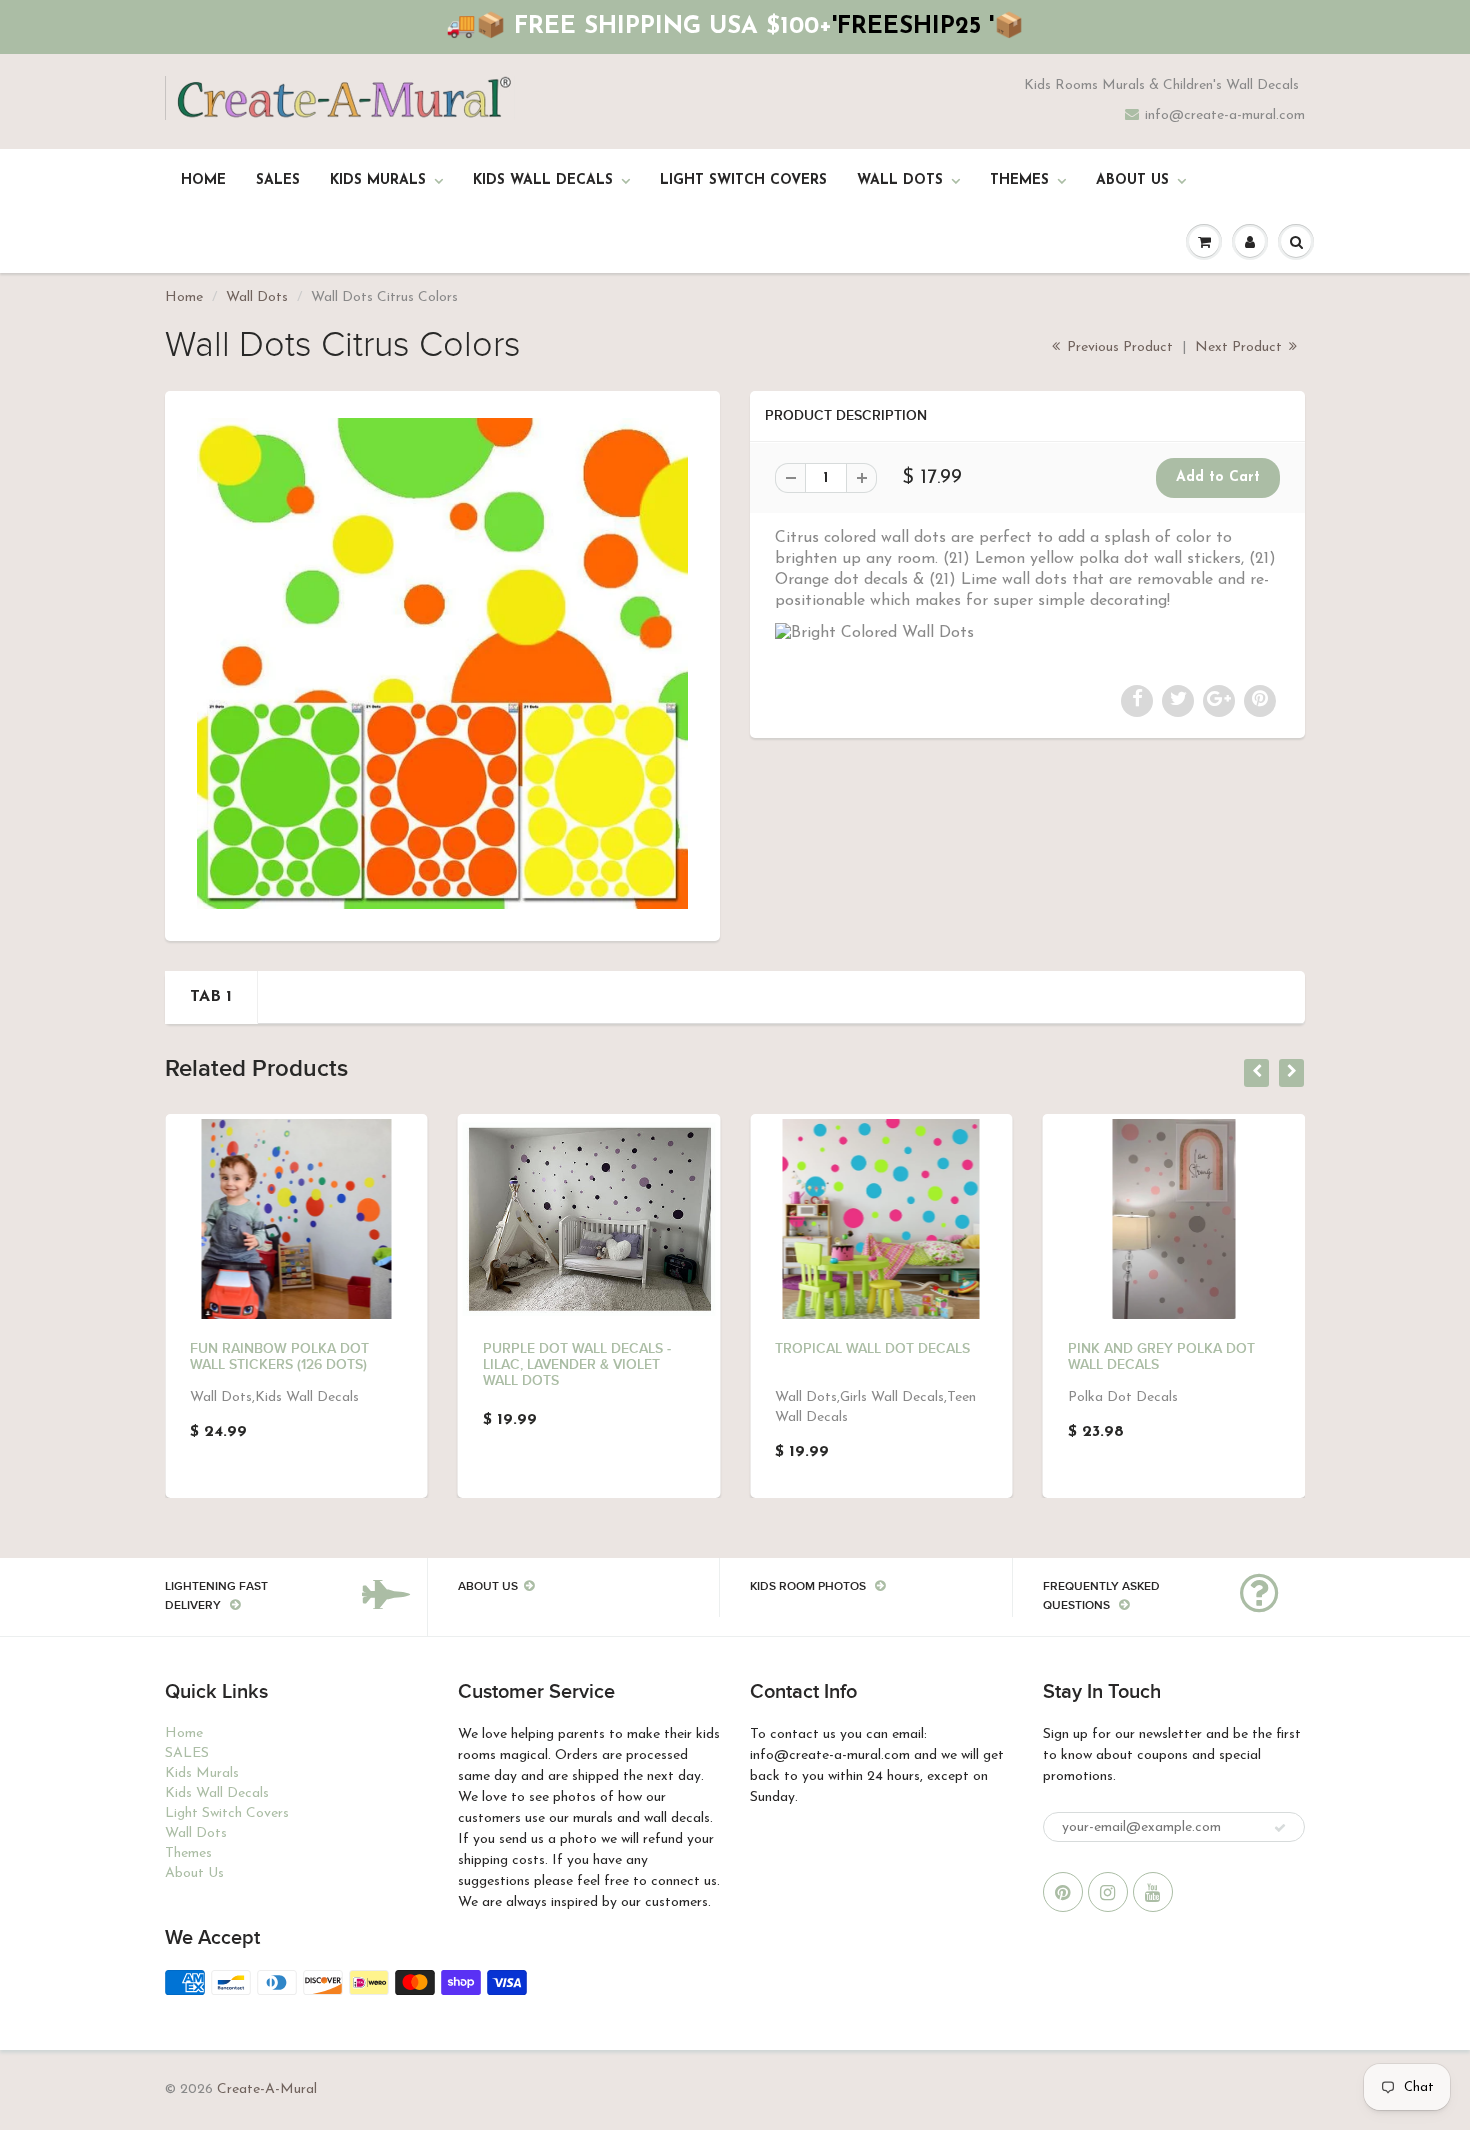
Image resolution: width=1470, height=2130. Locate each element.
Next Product (1240, 347)
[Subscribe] (1280, 1828)
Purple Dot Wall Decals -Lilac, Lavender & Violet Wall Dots (577, 1365)
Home (203, 180)
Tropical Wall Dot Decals (872, 1349)
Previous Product (1118, 347)
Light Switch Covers (743, 180)
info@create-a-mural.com (1225, 115)
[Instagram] (1108, 1892)
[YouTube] (1153, 1892)
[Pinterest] (1063, 1892)
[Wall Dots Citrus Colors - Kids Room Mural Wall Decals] (442, 663)
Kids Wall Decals (543, 180)
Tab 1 (211, 997)
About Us (1132, 180)
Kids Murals (378, 180)
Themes (1019, 180)
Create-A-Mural (267, 2089)
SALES (278, 180)
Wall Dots (900, 180)
